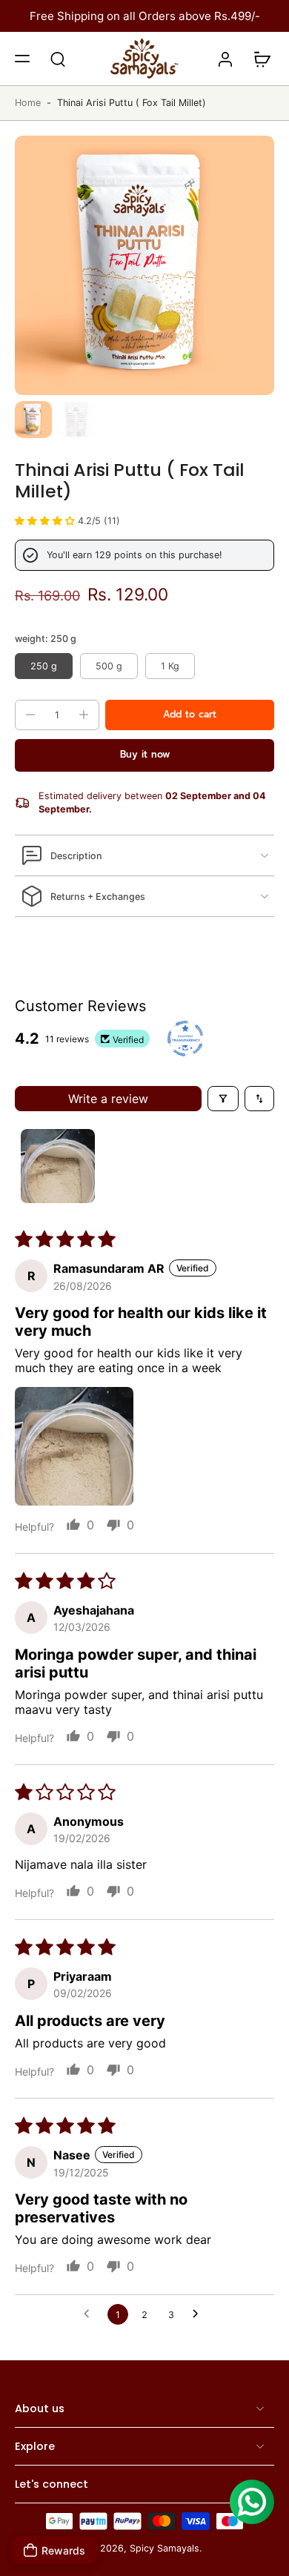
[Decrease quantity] (30, 715)
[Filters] (223, 1099)
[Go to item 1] (58, 1166)
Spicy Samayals (165, 2549)
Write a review (108, 1099)
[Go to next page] (199, 2314)
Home (28, 103)
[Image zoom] (144, 265)
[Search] (58, 59)
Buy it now (145, 754)
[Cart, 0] (258, 59)
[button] (22, 59)
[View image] (33, 420)
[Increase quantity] (84, 715)
